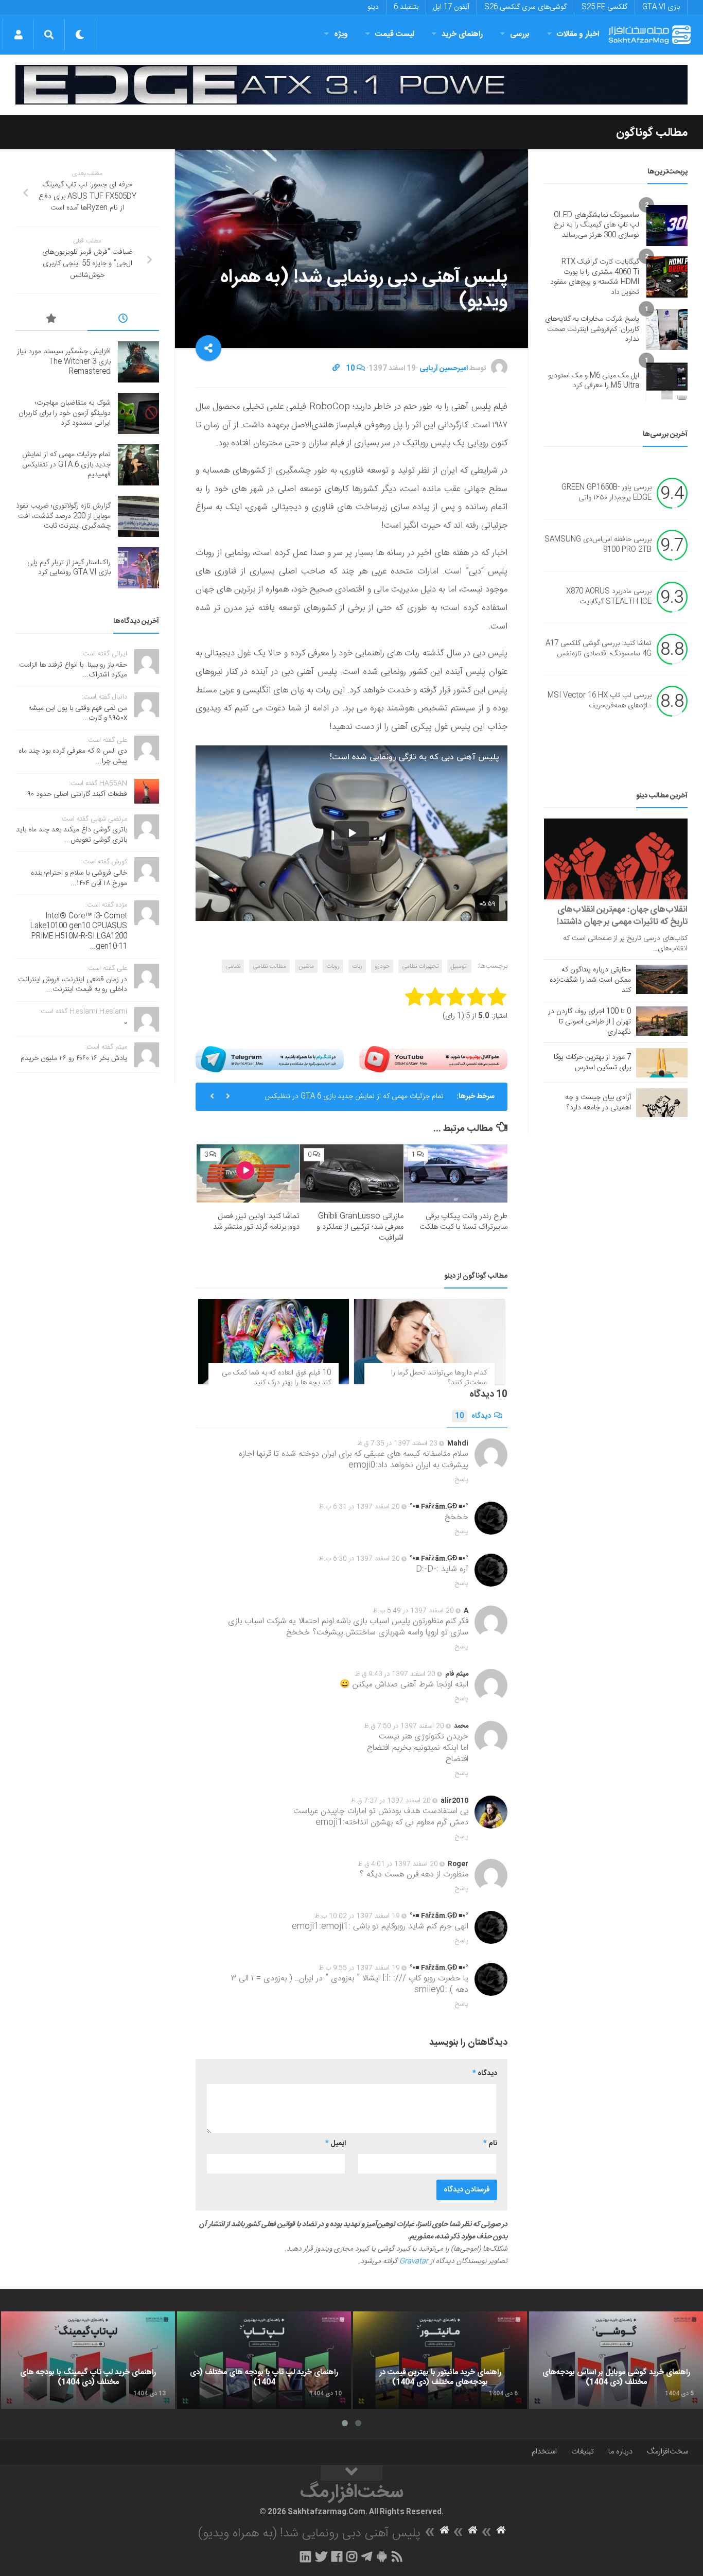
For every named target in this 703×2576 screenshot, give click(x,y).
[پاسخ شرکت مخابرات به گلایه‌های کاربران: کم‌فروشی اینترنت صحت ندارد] (667, 329)
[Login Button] (18, 34)
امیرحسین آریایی (444, 369)
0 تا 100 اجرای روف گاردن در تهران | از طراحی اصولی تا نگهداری (590, 1022)
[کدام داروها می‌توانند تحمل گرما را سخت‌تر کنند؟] (429, 1341)
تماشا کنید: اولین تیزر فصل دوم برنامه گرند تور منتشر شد (256, 1222)
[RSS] (397, 2556)
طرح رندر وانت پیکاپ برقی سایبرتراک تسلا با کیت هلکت (463, 1222)
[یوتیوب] (433, 1059)
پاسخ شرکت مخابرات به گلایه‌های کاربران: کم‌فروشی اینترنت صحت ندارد (592, 329)
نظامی (233, 966)
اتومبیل (459, 966)
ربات (357, 966)
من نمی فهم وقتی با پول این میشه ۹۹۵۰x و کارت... (78, 713)
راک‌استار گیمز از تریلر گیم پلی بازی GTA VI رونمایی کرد (69, 568)
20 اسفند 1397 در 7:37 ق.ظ (391, 1801)
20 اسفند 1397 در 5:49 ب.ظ (413, 1611)
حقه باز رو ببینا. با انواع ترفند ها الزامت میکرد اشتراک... (73, 670)
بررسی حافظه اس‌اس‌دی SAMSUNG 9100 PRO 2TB (598, 545)
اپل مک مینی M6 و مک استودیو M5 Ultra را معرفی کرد (594, 381)
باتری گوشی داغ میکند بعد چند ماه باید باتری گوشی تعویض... (72, 835)
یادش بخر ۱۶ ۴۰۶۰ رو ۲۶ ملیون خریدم (74, 1058)
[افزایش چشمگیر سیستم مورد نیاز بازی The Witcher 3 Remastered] (138, 362)
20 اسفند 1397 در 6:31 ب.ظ (359, 1507)
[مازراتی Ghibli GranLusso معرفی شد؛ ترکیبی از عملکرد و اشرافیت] (352, 1173)
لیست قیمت (395, 34)
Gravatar (414, 2261)
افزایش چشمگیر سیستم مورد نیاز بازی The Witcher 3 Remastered (64, 362)
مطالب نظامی (269, 966)
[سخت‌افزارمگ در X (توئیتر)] (321, 2556)
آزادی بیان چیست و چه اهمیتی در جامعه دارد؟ (598, 1103)
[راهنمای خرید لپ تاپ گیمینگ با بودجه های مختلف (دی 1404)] (88, 2360)
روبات (333, 966)
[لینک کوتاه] (336, 369)
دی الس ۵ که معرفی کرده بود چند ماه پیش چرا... (73, 756)
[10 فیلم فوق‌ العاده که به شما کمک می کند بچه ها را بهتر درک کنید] (274, 1341)
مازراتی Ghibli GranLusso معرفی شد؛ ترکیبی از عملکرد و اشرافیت (360, 1227)
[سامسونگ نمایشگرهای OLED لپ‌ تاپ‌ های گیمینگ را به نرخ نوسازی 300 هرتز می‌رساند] (667, 225)
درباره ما (620, 2452)
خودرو (382, 966)
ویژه (341, 34)
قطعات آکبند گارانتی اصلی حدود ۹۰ (77, 794)
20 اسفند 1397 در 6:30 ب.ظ (359, 1559)
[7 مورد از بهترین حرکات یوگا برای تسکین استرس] (662, 1063)
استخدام (544, 2452)
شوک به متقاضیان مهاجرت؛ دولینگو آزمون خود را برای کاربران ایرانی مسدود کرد (65, 413)
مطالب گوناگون (652, 133)
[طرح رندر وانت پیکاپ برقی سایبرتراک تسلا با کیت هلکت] (456, 1173)
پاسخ (462, 1480)
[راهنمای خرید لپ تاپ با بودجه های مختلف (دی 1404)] (264, 2360)
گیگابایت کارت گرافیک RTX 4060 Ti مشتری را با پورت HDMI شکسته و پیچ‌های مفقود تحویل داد (595, 277)
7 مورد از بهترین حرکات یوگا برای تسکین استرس (592, 1063)
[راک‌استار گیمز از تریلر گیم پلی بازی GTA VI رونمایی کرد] (138, 568)
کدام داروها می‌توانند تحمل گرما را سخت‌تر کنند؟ (439, 1378)
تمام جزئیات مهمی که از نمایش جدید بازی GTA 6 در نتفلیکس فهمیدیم (354, 1101)
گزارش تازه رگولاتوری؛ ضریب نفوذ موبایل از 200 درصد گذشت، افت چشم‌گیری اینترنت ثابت (63, 516)
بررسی (520, 34)
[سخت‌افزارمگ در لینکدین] (305, 2556)
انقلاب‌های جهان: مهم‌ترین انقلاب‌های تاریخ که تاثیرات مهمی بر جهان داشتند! (622, 916)
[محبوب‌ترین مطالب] (51, 320)
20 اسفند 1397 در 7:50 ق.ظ (404, 1726)
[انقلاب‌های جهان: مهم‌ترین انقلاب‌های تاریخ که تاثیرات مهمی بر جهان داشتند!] (616, 859)
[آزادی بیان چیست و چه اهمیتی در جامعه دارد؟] (662, 1103)
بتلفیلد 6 (406, 7)
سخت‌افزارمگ (667, 2452)
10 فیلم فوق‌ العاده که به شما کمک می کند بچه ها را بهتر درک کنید (276, 1378)
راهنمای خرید (462, 34)
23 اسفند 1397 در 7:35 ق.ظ (397, 1443)
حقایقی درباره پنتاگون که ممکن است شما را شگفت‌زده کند (590, 980)
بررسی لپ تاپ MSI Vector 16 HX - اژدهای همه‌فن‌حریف (600, 701)
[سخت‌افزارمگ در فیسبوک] (337, 2556)
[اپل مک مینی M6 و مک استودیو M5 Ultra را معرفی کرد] (667, 381)
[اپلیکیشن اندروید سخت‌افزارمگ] (382, 2556)
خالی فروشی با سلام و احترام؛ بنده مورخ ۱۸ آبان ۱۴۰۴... (79, 878)
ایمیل (336, 2144)
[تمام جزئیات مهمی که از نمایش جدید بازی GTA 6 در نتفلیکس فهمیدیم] (138, 465)
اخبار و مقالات (578, 34)
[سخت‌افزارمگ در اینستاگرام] (352, 2556)
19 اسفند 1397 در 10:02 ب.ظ (357, 1916)
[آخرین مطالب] (124, 320)
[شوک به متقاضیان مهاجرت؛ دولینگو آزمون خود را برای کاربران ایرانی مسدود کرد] (138, 413)
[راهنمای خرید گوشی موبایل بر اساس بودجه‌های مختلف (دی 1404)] (616, 2360)
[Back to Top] (351, 2473)
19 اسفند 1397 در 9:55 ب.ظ (359, 1968)
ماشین (306, 966)
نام (490, 2144)
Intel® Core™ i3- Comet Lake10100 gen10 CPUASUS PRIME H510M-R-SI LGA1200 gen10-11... (79, 932)
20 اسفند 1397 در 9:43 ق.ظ (395, 1674)
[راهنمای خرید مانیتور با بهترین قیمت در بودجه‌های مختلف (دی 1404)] (440, 2360)
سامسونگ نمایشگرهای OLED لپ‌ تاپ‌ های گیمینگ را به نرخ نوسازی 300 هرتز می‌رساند (596, 225)
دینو (373, 7)
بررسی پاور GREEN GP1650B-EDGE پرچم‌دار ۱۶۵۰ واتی (607, 493)
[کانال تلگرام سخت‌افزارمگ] (367, 2556)
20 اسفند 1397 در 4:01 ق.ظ (398, 1864)
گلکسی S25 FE (604, 7)
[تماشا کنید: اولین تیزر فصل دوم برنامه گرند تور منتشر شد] (248, 1173)
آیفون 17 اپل (451, 7)
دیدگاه (473, 1416)
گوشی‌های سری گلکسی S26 (525, 7)
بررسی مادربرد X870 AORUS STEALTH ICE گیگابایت (609, 597)
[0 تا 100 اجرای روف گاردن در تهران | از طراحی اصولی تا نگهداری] (662, 1021)
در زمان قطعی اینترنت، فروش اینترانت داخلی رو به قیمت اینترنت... (73, 985)
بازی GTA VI (661, 7)
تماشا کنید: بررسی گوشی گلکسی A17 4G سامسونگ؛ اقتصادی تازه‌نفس (599, 649)
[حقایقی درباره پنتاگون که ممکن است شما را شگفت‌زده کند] (662, 979)
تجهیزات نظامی (420, 966)
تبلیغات (583, 2452)
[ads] (351, 85)
